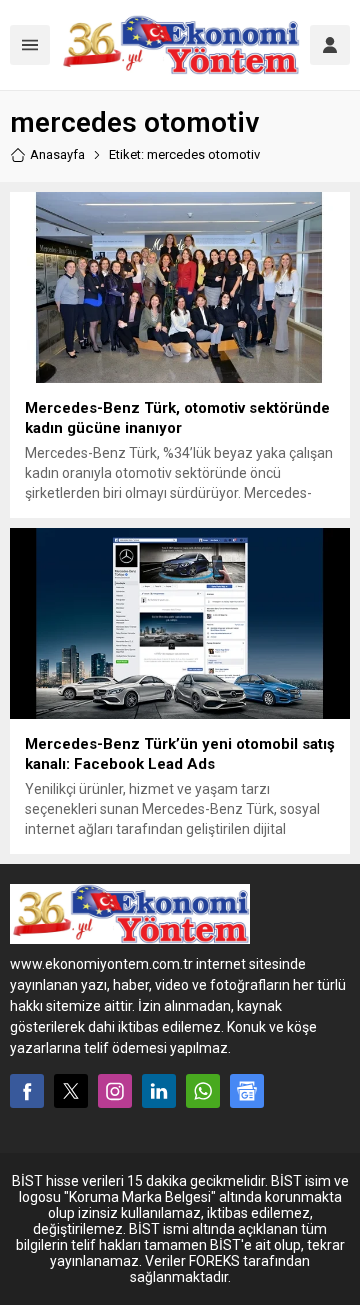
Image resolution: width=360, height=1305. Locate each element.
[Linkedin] (159, 1091)
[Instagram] (115, 1091)
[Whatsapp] (203, 1091)
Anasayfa (57, 154)
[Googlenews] (247, 1091)
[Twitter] (71, 1091)
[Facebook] (27, 1091)
